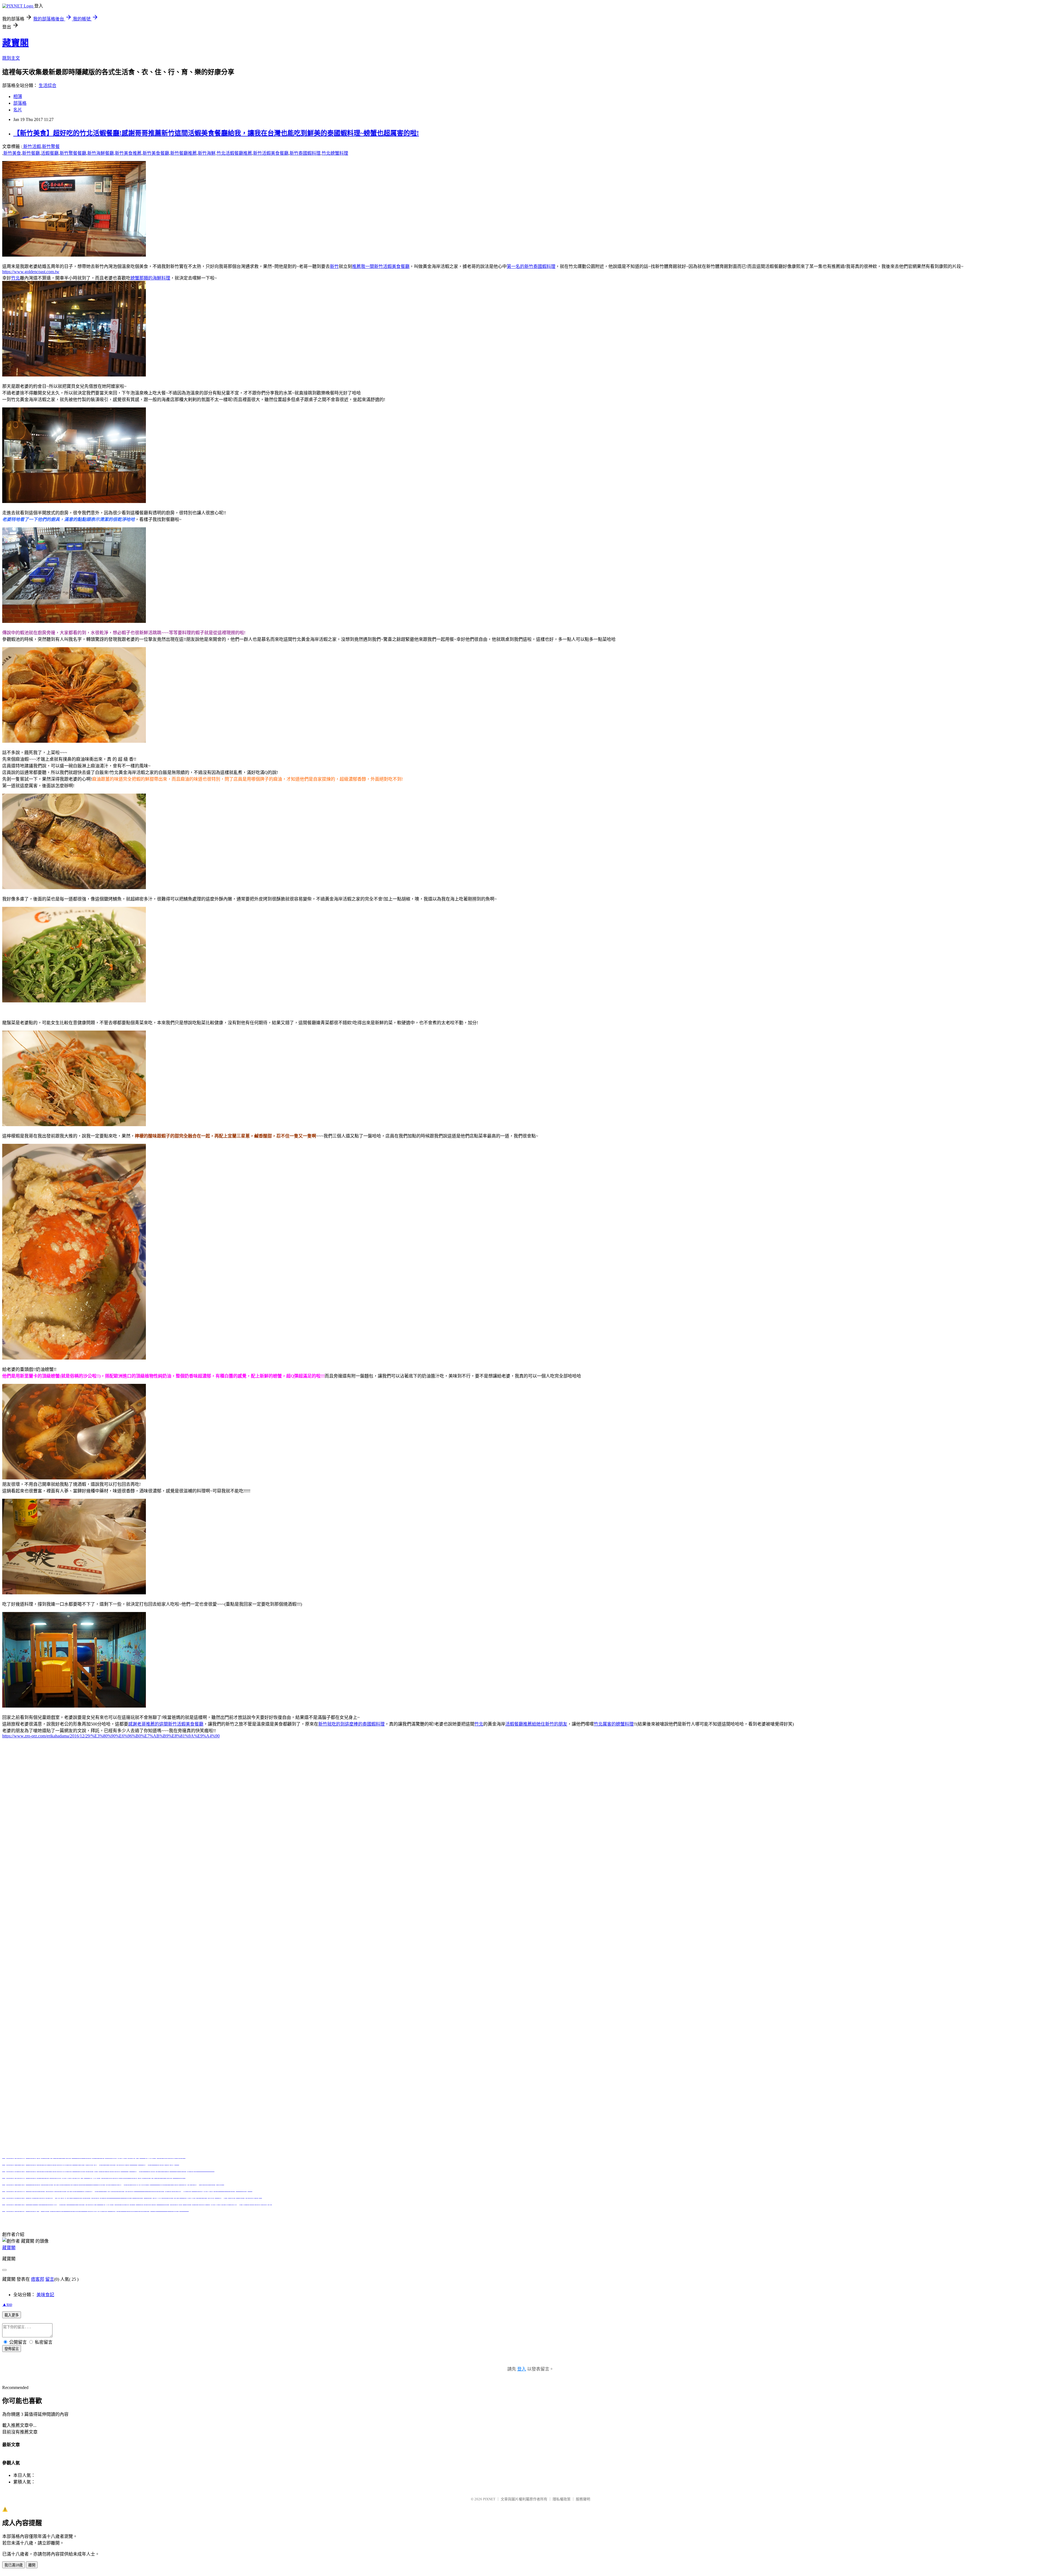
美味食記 (45, 2295)
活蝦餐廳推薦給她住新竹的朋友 (536, 1724)
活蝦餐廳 (50, 153)
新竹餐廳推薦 (183, 153)
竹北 (15, 278)
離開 (32, 2565)
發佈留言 (12, 2349)
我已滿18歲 (14, 2565)
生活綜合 (48, 85)
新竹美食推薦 (128, 153)
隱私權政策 (562, 2499)
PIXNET (489, 2499)
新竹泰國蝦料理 (305, 153)
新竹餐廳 (31, 153)
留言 (50, 2279)
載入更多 (12, 2315)
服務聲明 (583, 2499)
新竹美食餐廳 (156, 153)
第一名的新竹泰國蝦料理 (531, 266)
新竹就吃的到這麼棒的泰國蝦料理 (351, 1724)
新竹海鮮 (207, 153)
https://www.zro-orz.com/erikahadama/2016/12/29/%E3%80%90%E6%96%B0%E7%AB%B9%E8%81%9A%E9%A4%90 (111, 1736)
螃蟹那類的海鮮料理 (150, 278)
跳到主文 (11, 58)
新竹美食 (12, 153)
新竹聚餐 (51, 147)
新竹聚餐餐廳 (73, 153)
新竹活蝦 (31, 147)
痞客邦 (38, 2279)
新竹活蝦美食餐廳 (271, 153)
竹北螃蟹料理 (335, 153)
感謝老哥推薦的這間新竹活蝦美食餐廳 (166, 1724)
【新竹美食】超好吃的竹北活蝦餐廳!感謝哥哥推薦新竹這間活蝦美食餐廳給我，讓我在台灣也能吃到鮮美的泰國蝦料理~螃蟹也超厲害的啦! (216, 133)
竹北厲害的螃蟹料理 (614, 1724)
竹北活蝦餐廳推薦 (234, 153)
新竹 (334, 266)
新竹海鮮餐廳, (101, 153)
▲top (7, 2304)
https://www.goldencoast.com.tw (31, 272)
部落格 (20, 103)
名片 (18, 110)
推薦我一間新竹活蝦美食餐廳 (381, 266)
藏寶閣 (15, 43)
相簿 (18, 97)
